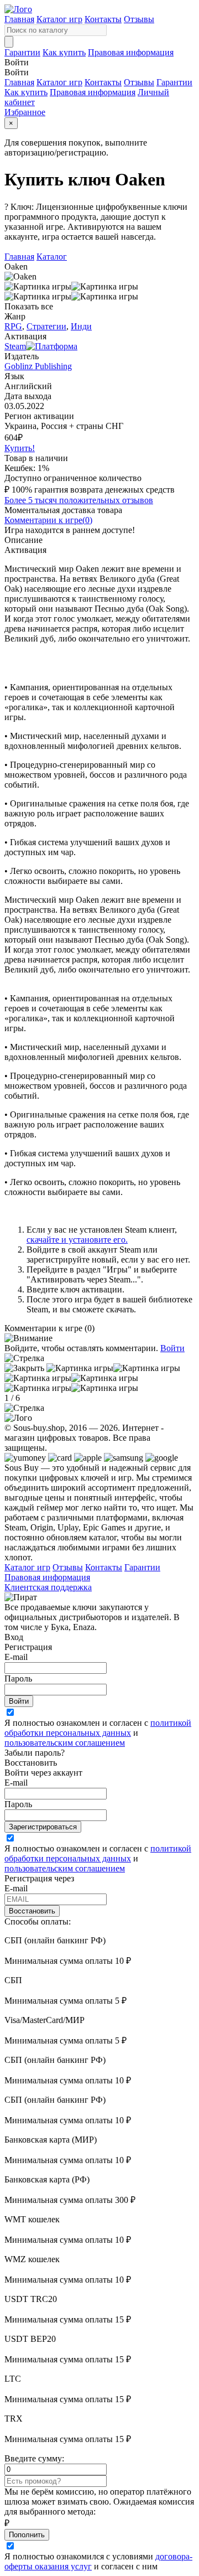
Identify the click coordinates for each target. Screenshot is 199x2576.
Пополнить (27, 2535)
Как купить (64, 52)
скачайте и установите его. (77, 1240)
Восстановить (32, 1911)
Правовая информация (131, 52)
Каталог (52, 257)
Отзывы (139, 19)
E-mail (16, 1657)
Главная (19, 19)
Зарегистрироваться (43, 1827)
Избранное (25, 112)
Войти (172, 1348)
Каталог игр (59, 19)
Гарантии (22, 52)
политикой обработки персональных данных (98, 1728)
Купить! (20, 448)
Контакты (103, 19)
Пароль (18, 1678)
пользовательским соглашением (65, 1743)
